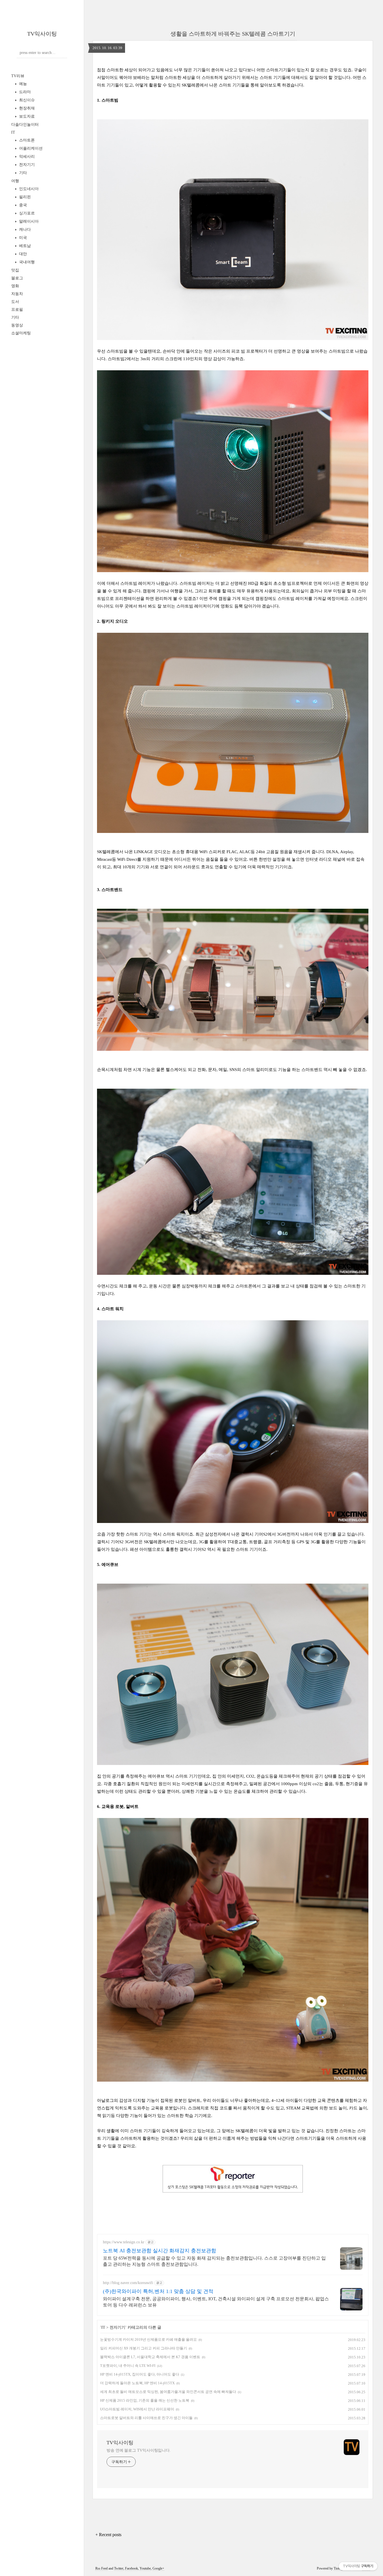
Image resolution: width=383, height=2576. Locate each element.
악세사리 (26, 157)
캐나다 (24, 229)
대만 (22, 254)
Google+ (158, 2568)
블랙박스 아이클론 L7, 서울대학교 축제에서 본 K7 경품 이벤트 (150, 2357)
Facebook (131, 2568)
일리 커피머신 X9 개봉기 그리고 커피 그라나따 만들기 (144, 2348)
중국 (22, 205)
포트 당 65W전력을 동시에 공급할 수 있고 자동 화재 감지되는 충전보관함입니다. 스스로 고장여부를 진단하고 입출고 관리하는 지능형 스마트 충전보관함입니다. (214, 2261)
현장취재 (26, 108)
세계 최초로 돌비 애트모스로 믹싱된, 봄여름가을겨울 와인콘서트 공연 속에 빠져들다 (168, 2392)
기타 (22, 173)
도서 (15, 302)
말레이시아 (28, 221)
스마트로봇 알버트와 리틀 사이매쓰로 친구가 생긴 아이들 (146, 2418)
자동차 (17, 294)
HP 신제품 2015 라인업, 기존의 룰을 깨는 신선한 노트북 (145, 2400)
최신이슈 (26, 100)
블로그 (17, 278)
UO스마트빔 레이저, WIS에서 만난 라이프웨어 (137, 2409)
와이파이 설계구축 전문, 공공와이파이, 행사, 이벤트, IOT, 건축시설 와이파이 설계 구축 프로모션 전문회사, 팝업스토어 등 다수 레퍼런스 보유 (216, 2302)
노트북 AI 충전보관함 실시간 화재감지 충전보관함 (160, 2251)
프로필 (17, 310)
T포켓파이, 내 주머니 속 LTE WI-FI (128, 2366)
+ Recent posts (108, 2535)
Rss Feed (101, 2568)
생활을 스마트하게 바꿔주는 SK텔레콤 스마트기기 (233, 34)
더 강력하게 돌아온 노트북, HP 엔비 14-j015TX (137, 2383)
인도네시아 (28, 189)
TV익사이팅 (42, 34)
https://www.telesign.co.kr (124, 2242)
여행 (15, 181)
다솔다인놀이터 (25, 125)
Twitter (119, 2568)
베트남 (24, 246)
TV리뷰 (18, 76)
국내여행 (26, 262)
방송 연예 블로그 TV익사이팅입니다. (139, 2450)
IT (13, 132)
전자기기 (26, 165)
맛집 (15, 270)
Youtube (145, 2568)
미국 (22, 238)
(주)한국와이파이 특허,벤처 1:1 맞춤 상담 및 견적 (158, 2291)
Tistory (338, 2568)
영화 (15, 286)
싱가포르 (26, 213)
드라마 (24, 92)
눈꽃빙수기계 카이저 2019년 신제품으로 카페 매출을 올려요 (148, 2339)
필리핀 (24, 197)
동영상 (17, 325)
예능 (22, 84)
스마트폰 (26, 140)
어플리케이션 (30, 148)
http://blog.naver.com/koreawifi (128, 2283)
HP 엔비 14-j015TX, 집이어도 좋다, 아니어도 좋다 (140, 2374)
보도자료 (26, 116)
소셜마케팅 (21, 333)
